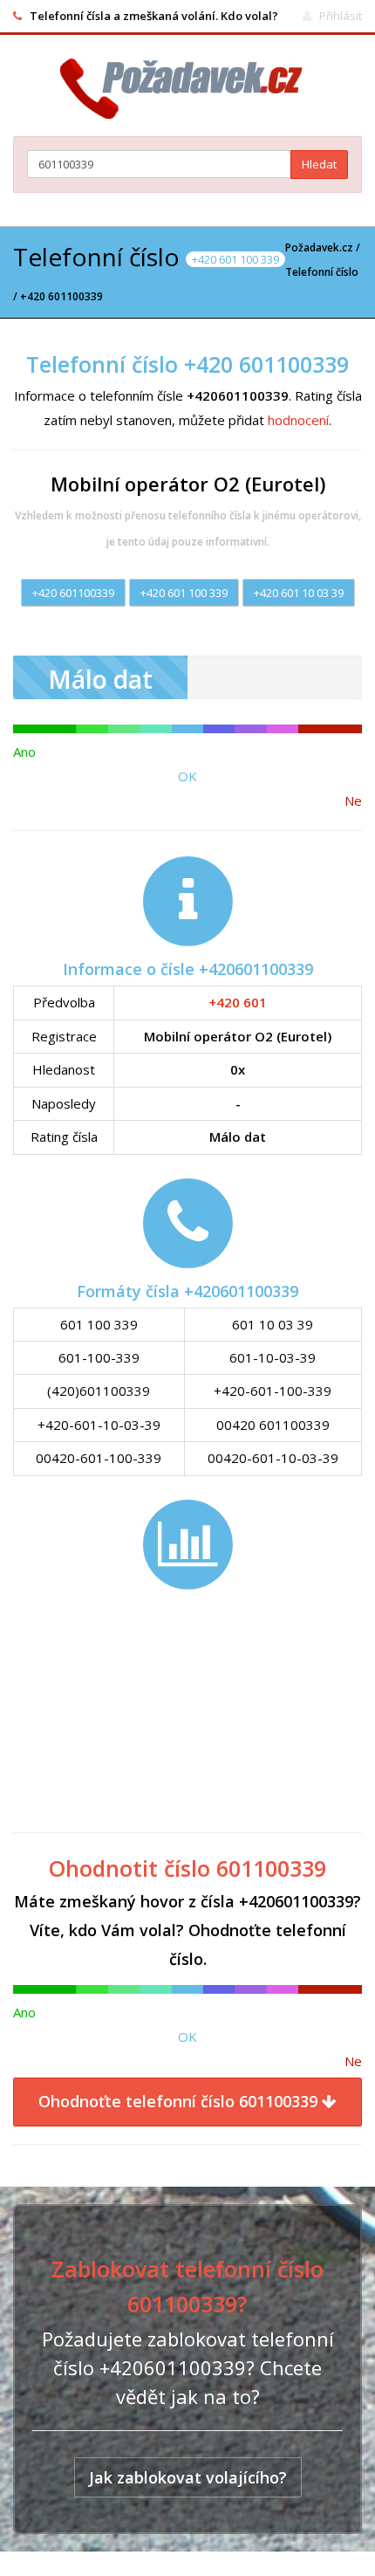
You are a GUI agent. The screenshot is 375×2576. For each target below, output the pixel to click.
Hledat (319, 164)
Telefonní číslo (322, 272)
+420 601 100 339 (184, 593)
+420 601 (238, 1002)
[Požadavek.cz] (188, 89)
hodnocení (298, 420)
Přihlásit (341, 16)
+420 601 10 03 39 (299, 593)
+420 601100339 (73, 593)
